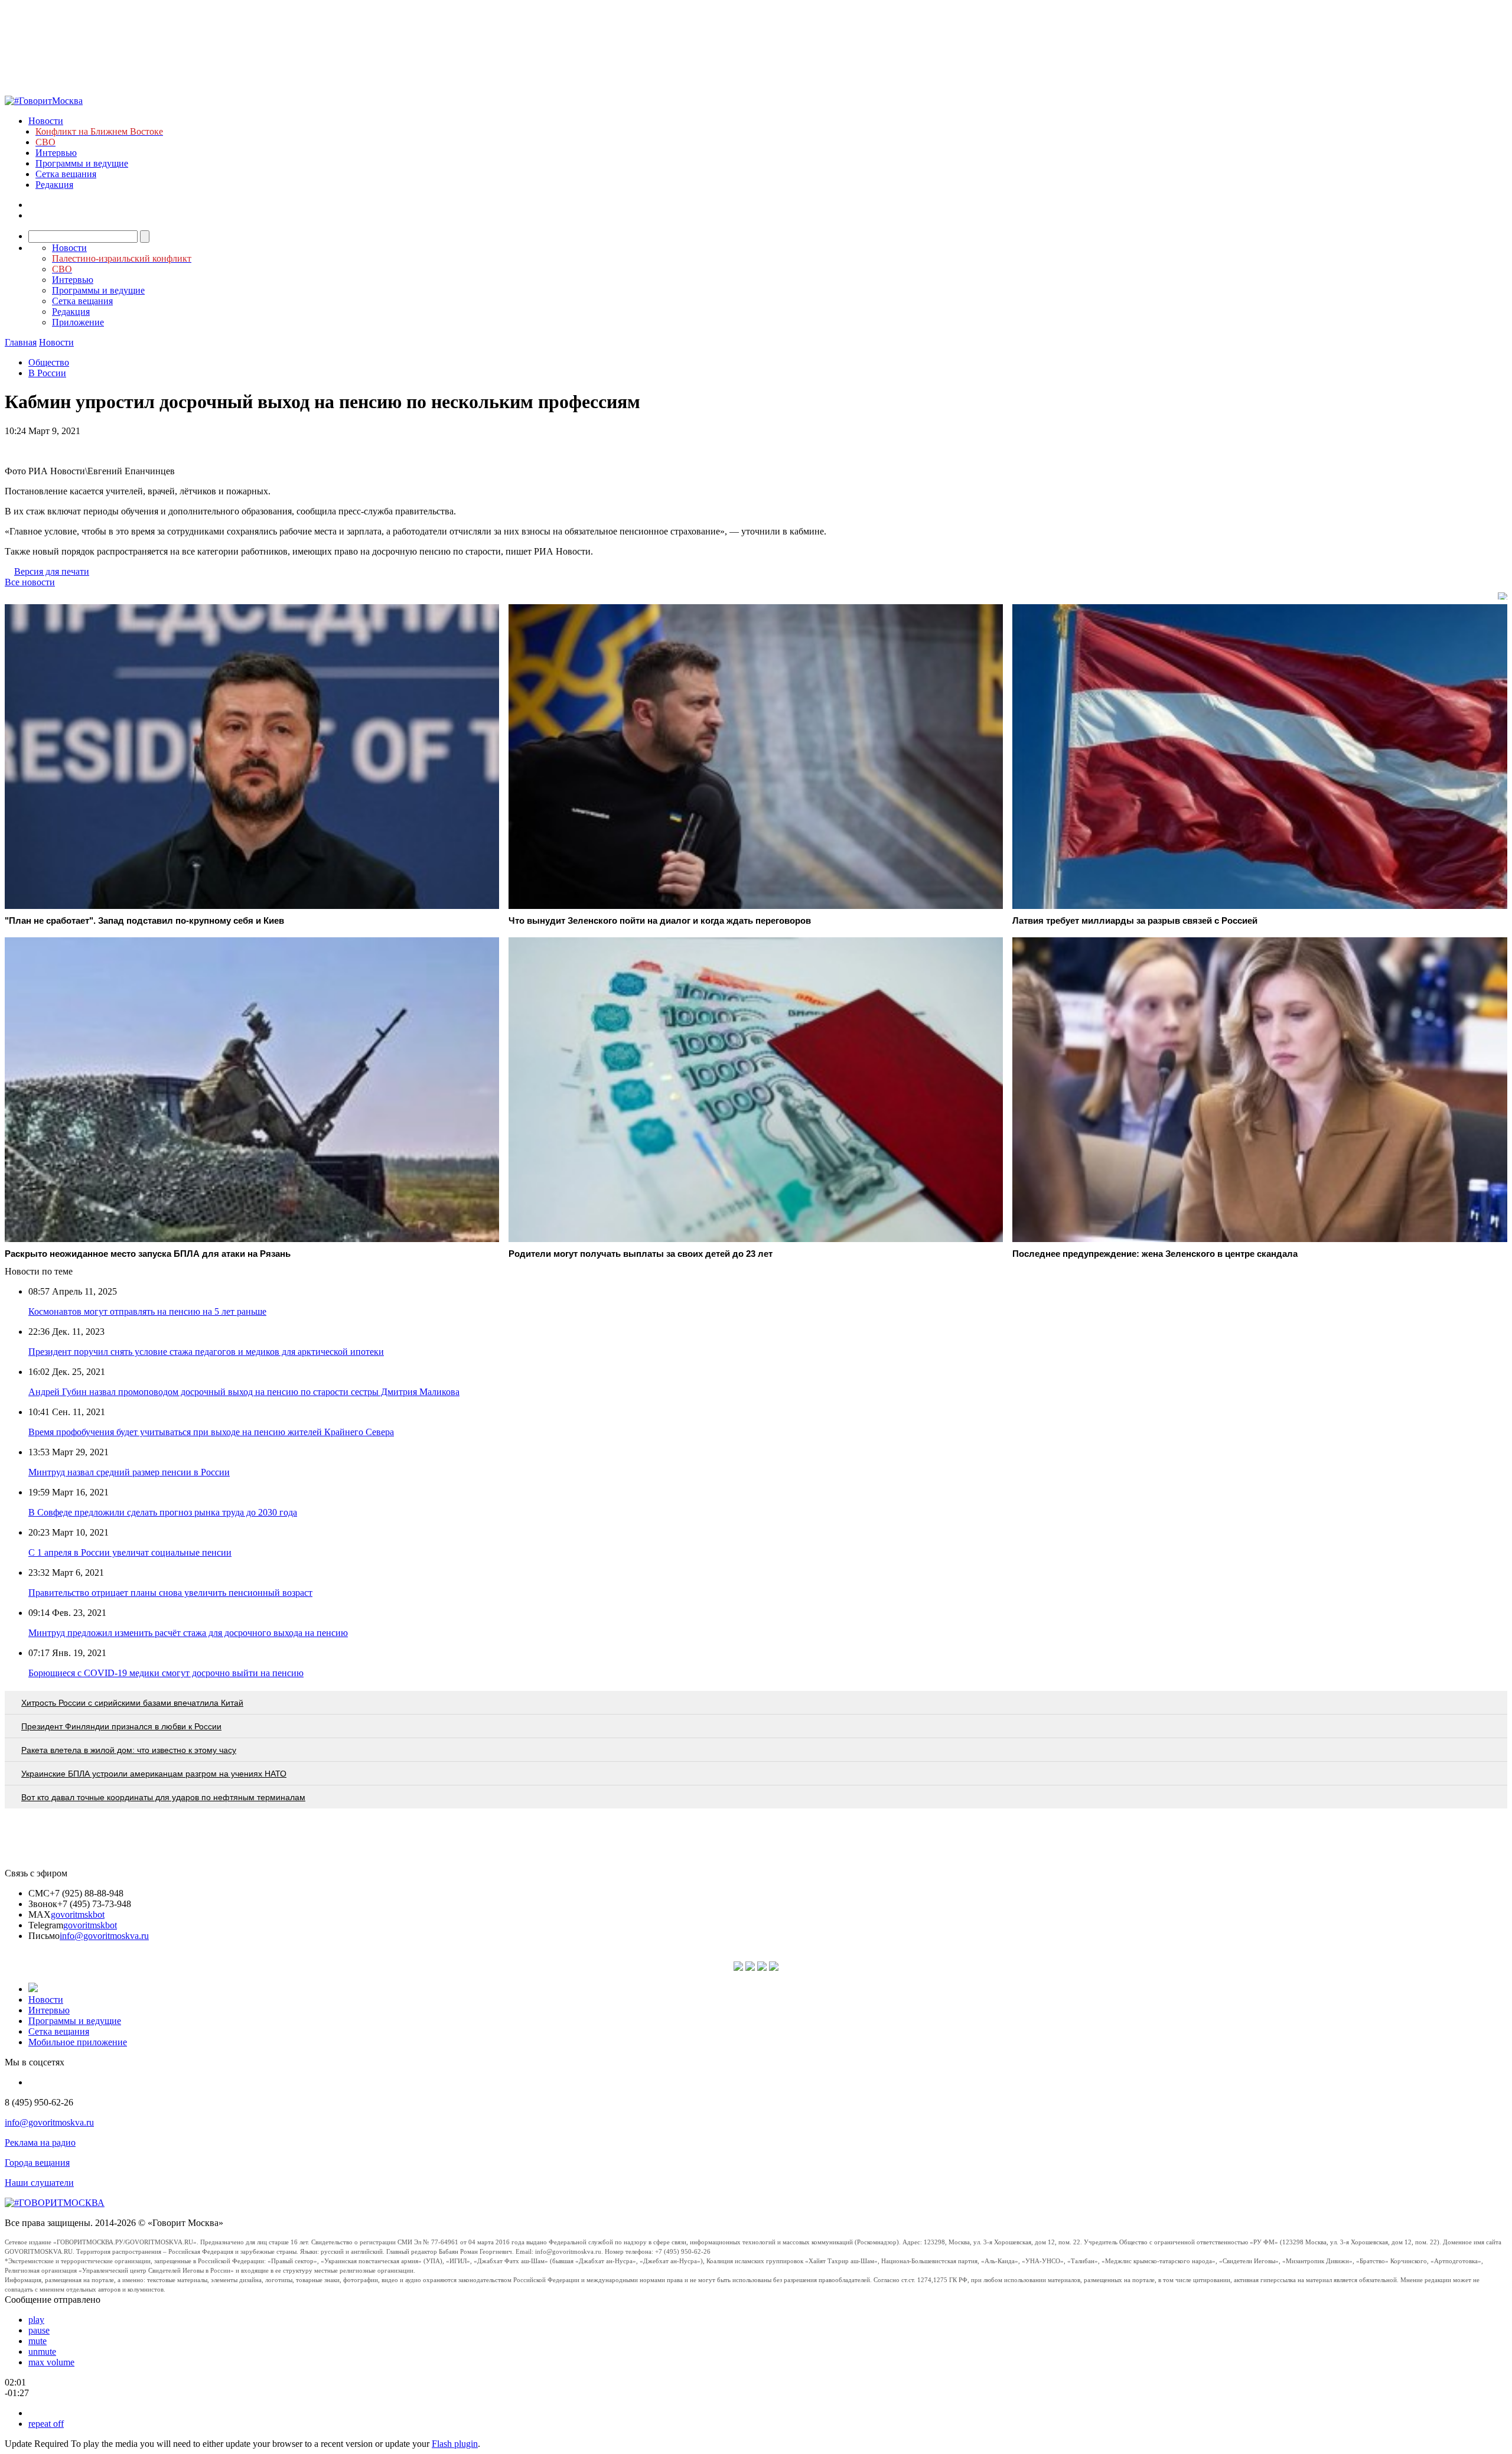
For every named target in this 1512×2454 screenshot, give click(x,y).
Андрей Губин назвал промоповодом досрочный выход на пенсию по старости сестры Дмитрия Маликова (244, 1392)
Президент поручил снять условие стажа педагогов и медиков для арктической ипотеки (206, 1352)
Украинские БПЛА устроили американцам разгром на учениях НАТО (154, 1774)
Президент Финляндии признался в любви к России (121, 1726)
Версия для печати (52, 571)
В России (47, 373)
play (36, 2320)
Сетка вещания (66, 174)
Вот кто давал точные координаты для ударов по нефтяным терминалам (163, 1797)
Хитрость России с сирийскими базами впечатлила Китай (132, 1703)
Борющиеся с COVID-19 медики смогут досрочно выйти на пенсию (166, 1673)
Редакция (54, 185)
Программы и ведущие (82, 163)
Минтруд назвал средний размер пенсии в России (129, 1472)
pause (39, 2330)
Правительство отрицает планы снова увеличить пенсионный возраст (170, 1593)
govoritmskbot (78, 1914)
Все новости (30, 582)
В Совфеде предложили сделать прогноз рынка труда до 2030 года (163, 1512)
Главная (21, 342)
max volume (51, 2362)
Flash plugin (455, 2444)
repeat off (46, 2424)
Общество (49, 362)
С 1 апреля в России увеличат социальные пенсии (130, 1552)
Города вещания (37, 2163)
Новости (46, 121)
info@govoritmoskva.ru (104, 1936)
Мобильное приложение (78, 2042)
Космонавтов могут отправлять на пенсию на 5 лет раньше (147, 1311)
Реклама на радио (40, 2142)
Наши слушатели (39, 2183)
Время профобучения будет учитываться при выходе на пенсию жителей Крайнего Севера (211, 1432)
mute (38, 2341)
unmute (42, 2352)
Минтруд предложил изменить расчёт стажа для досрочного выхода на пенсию (188, 1633)
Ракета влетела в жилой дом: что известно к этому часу (129, 1750)
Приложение (78, 322)
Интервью (56, 153)
